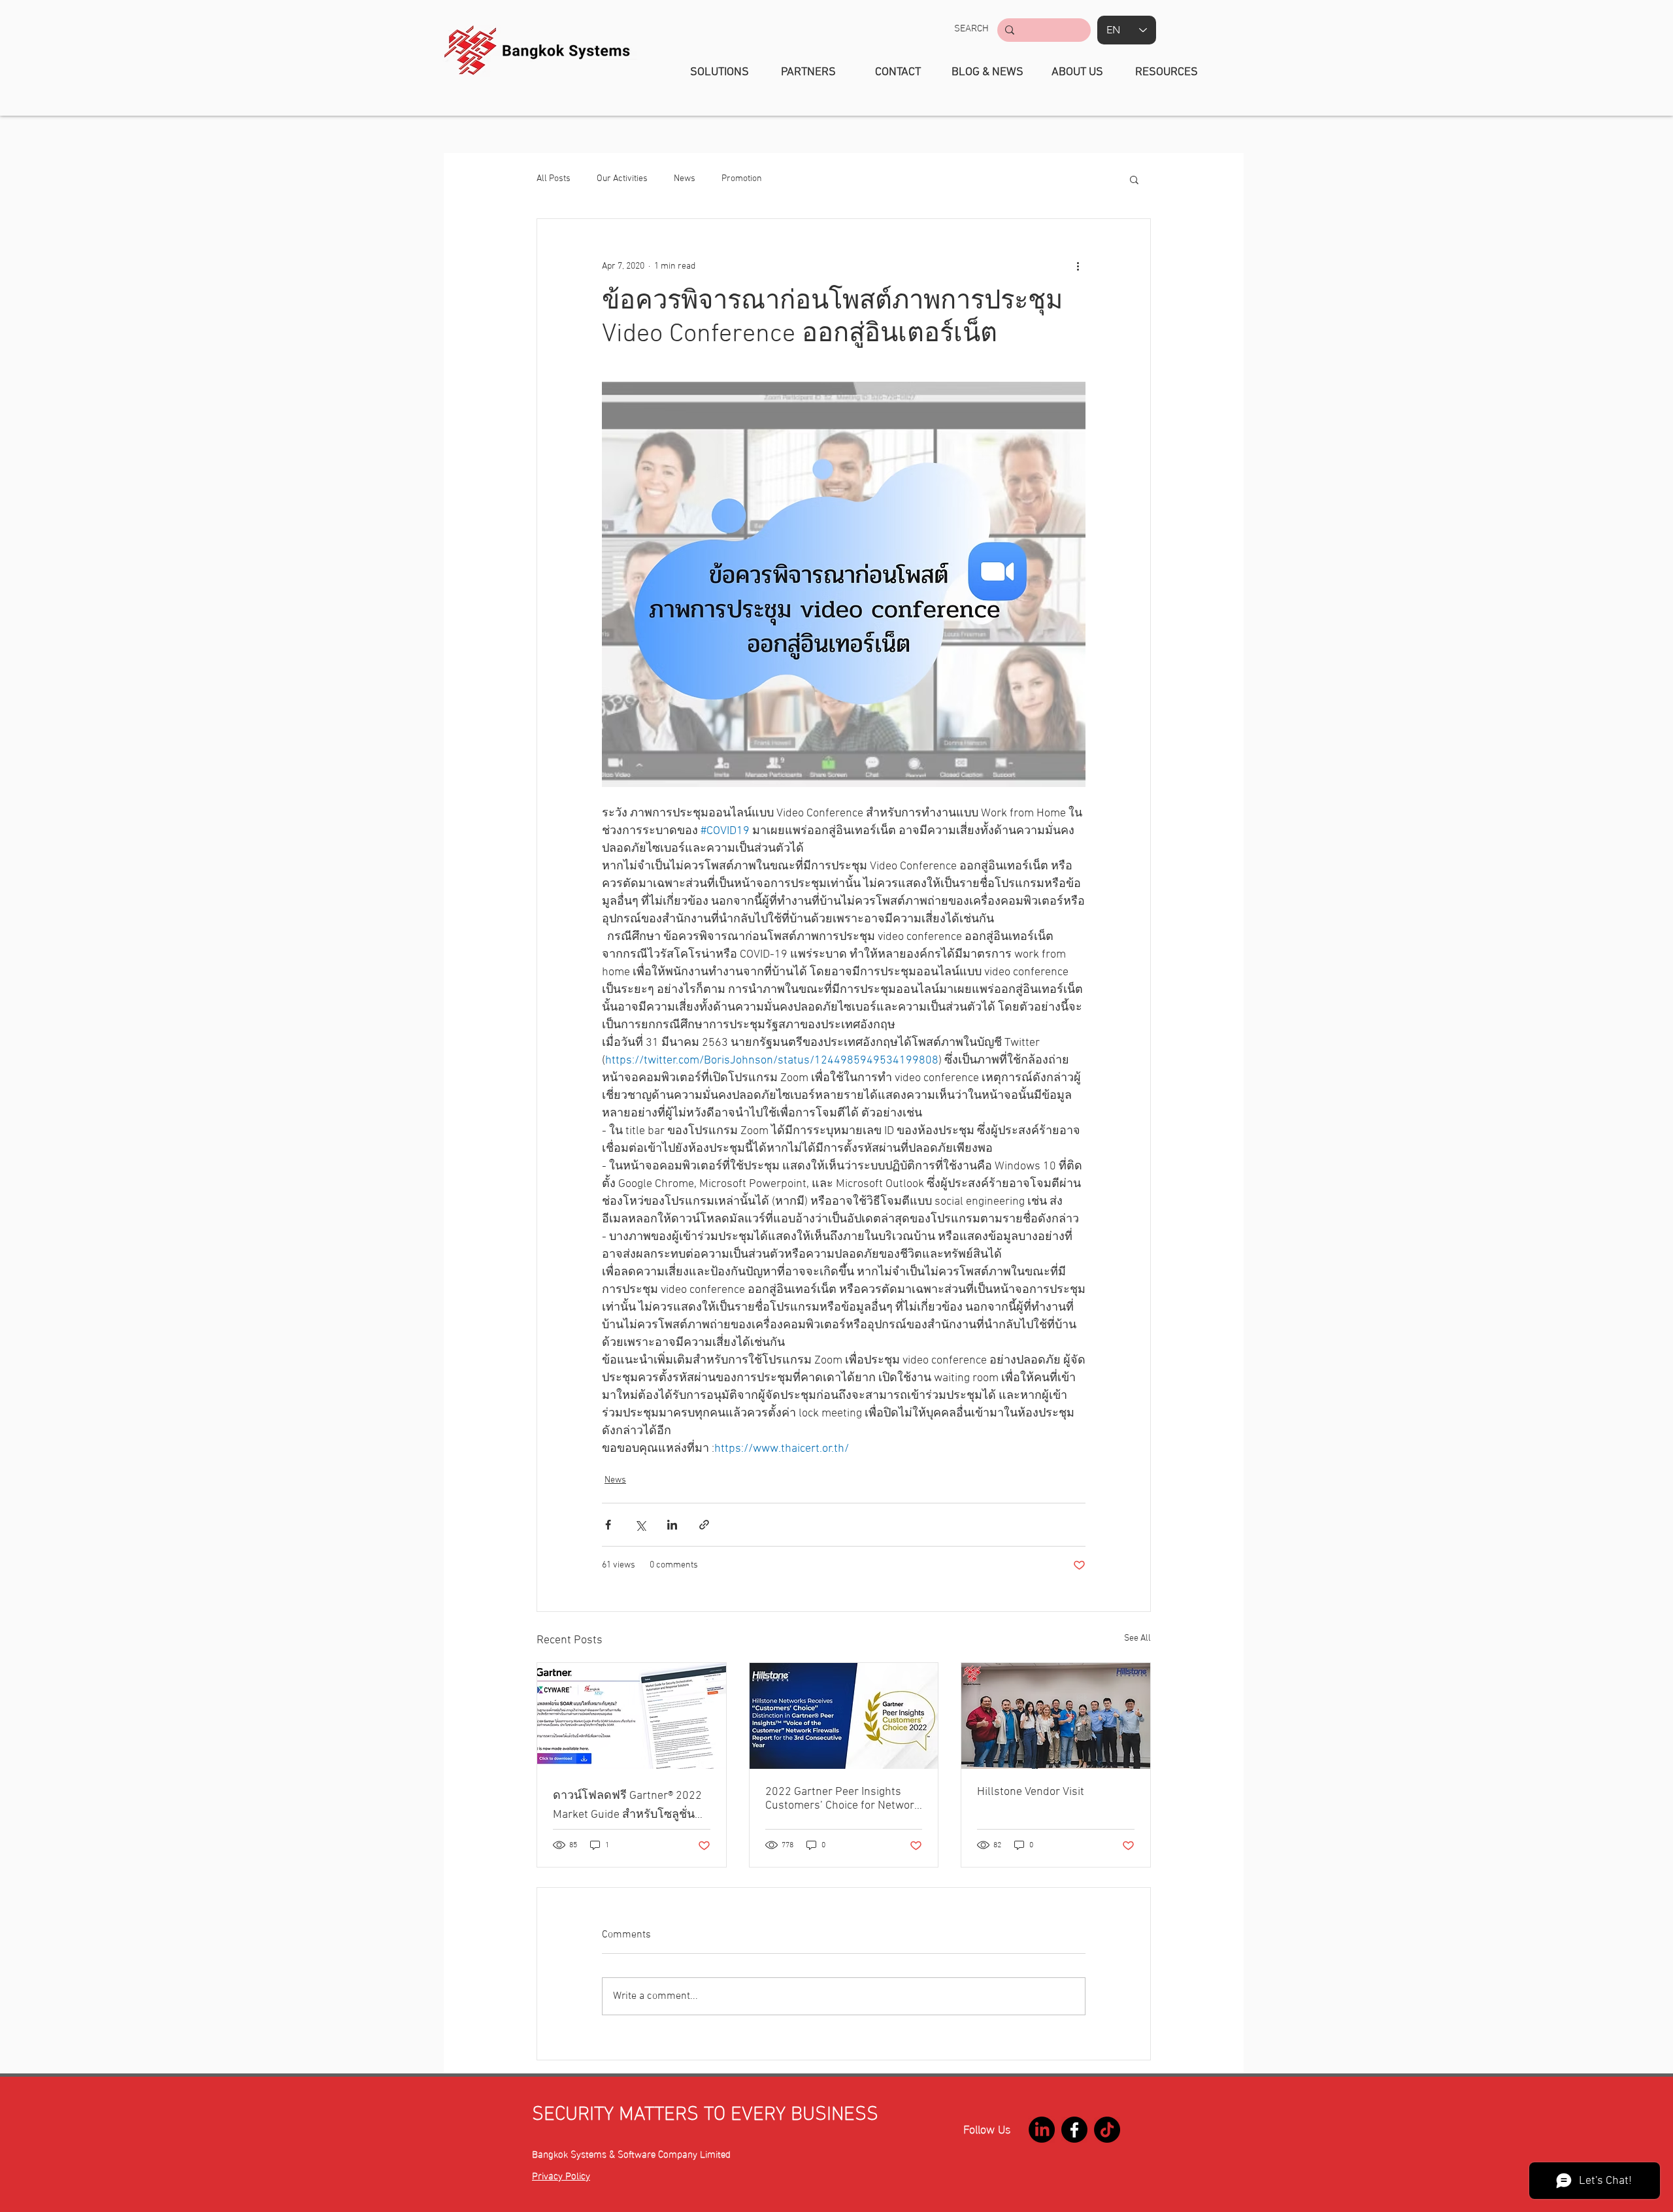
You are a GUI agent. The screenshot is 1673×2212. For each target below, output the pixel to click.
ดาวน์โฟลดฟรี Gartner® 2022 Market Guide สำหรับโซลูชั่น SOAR (627, 1806)
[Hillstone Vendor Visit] (1056, 1716)
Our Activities (622, 179)
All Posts (554, 179)
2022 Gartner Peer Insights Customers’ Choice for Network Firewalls (843, 1799)
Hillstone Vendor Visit (1031, 1792)
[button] (971, 29)
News (685, 179)
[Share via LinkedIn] (672, 1525)
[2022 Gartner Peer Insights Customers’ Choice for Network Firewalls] (844, 1716)
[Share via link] (704, 1525)
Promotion (742, 179)
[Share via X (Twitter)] (640, 1525)
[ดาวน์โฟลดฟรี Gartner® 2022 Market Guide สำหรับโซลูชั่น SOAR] (632, 1716)
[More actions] (1078, 266)
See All (1137, 1638)
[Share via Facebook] (608, 1525)
